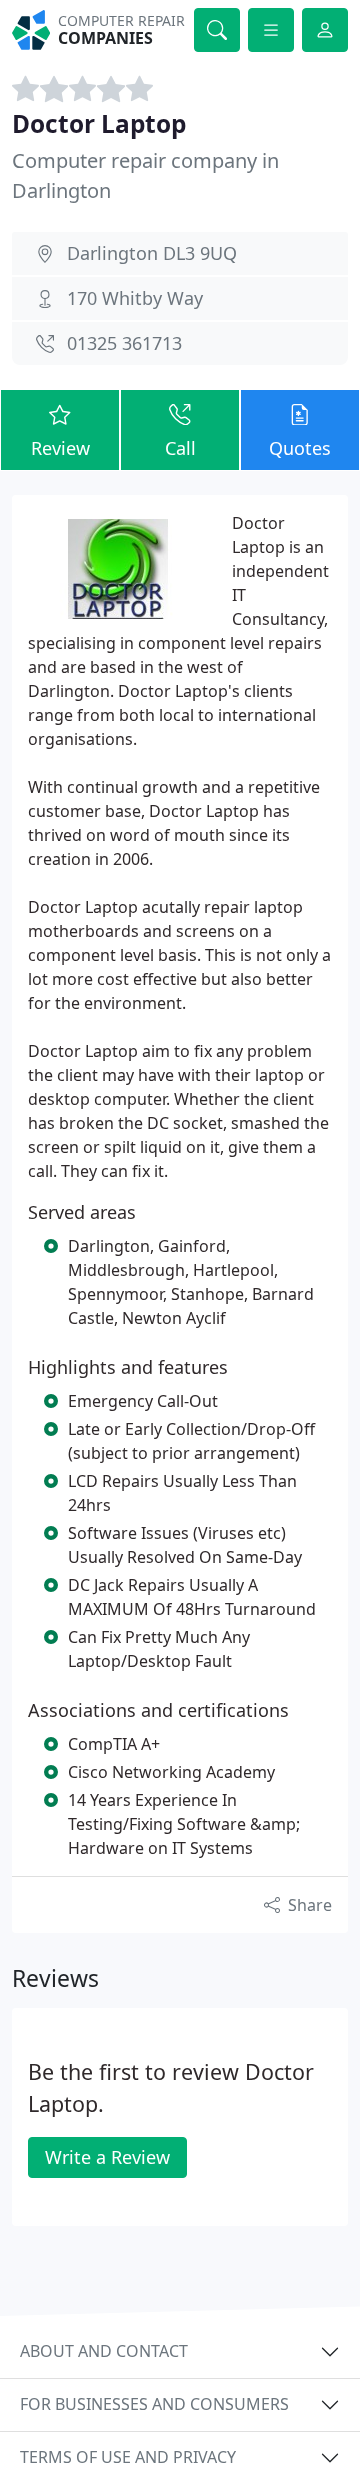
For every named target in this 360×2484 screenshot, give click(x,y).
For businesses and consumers (154, 2404)
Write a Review (107, 2157)
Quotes (300, 448)
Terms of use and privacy (128, 2457)
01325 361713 (124, 343)
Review (60, 448)
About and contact (104, 2351)
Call (180, 448)
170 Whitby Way (135, 298)
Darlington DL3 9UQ (152, 253)
